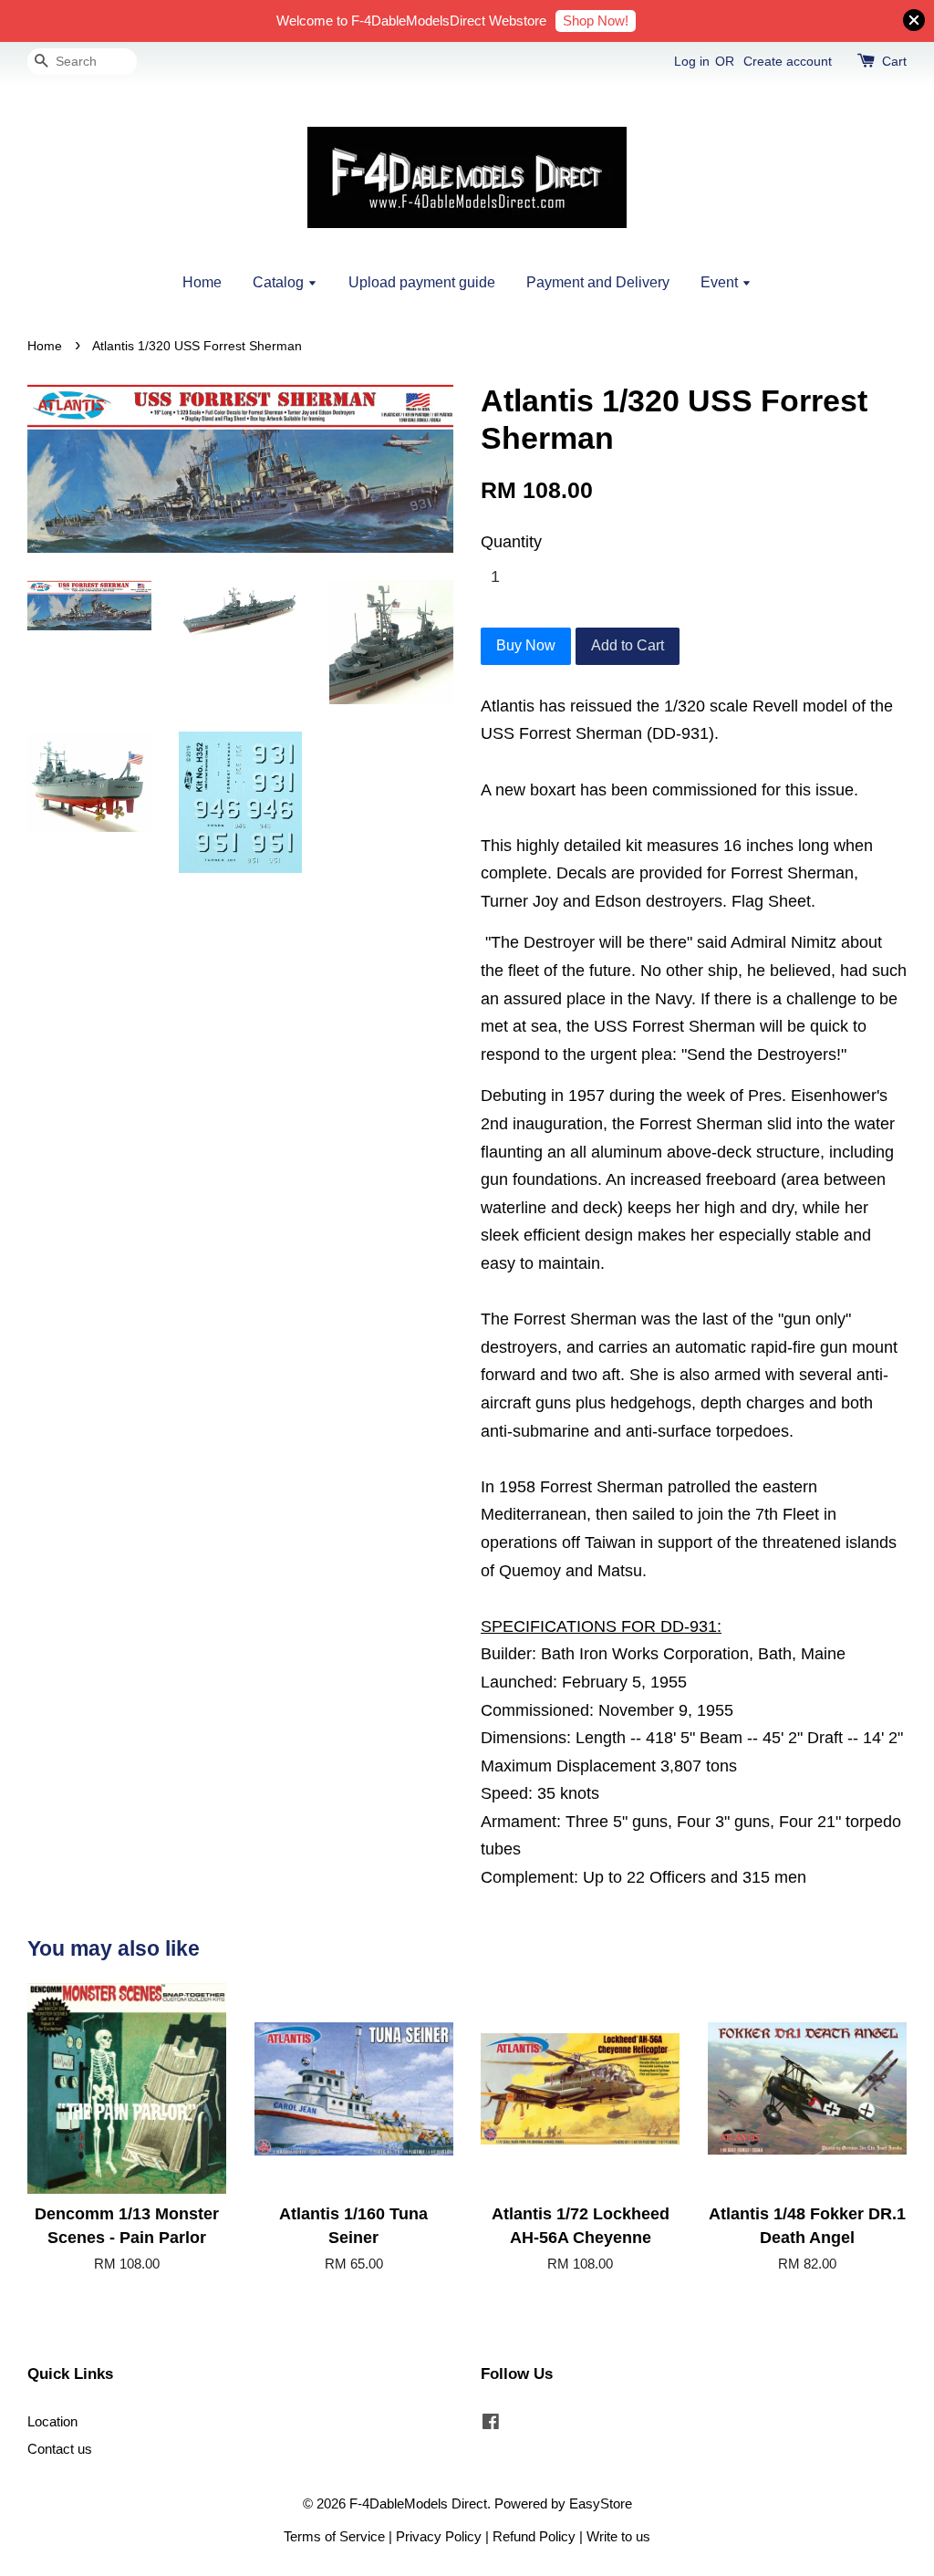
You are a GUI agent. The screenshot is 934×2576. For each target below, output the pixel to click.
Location (52, 2421)
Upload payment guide (422, 282)
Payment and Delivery (598, 282)
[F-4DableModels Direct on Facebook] (491, 2424)
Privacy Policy (439, 2536)
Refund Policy (534, 2536)
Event (721, 282)
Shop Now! (596, 21)
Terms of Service (334, 2536)
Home (202, 282)
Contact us (60, 2449)
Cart (894, 61)
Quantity (511, 542)
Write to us (618, 2536)
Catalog (280, 282)
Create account (788, 61)
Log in (692, 61)
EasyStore (601, 2503)
